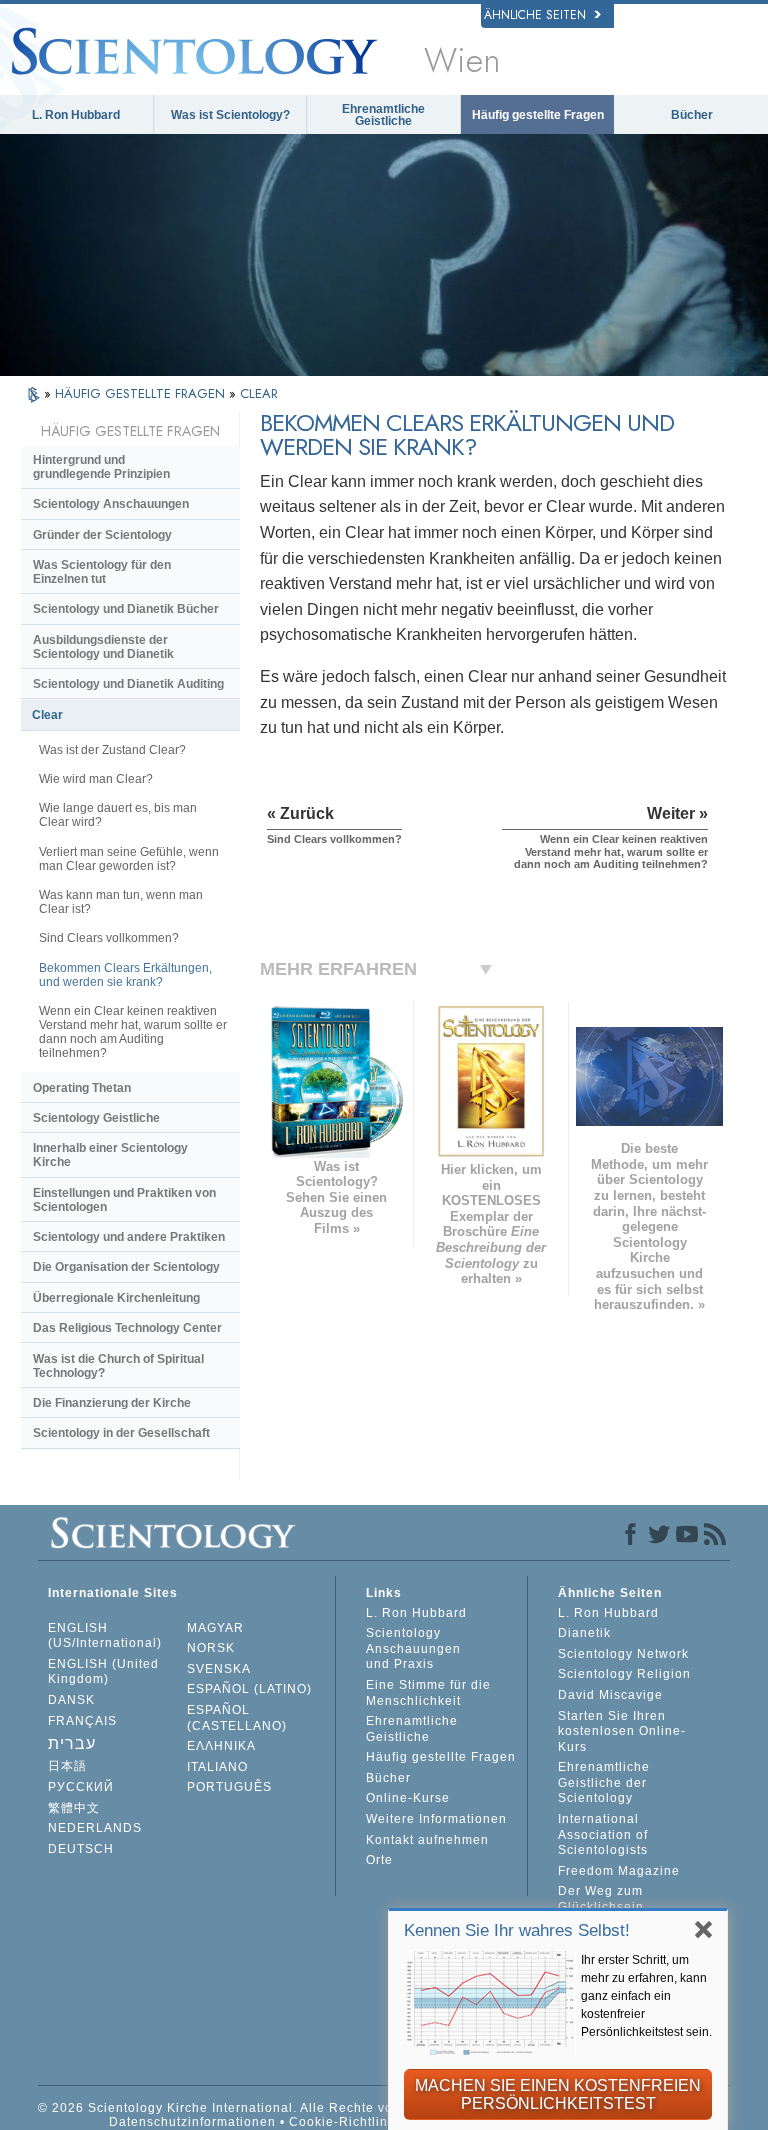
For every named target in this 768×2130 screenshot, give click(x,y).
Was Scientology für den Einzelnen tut (102, 572)
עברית (72, 1743)
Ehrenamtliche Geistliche (383, 115)
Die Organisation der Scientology (126, 1267)
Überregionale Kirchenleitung (116, 1298)
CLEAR (259, 393)
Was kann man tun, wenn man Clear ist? (121, 902)
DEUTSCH (81, 1849)
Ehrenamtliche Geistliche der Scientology (604, 1782)
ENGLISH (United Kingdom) (103, 1672)
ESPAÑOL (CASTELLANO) (237, 1718)
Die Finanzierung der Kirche (112, 1403)
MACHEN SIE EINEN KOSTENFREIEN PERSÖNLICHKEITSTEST (558, 2094)
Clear (47, 715)
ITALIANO (217, 1767)
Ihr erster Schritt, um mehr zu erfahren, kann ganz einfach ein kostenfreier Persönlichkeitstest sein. (646, 1996)
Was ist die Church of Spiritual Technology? (118, 1366)
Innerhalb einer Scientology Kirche (110, 1155)
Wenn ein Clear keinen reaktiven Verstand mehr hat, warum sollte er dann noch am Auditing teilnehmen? (133, 1032)
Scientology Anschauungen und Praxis (413, 1648)
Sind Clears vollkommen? (109, 938)
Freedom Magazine (619, 1871)
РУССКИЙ (81, 1787)
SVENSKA (219, 1669)
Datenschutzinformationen (192, 2122)
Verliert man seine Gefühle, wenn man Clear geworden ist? (129, 859)
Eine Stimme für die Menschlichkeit (428, 1693)
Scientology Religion (624, 1674)
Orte (379, 1860)
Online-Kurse (408, 1798)
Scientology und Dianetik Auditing (128, 684)
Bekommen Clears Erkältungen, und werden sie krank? (125, 975)
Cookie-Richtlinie (344, 2122)
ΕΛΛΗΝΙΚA (221, 1746)
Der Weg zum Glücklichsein (601, 1899)
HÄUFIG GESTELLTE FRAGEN (142, 393)
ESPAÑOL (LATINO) (249, 1689)
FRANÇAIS (82, 1721)
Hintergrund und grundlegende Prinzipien (101, 467)
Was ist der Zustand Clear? (112, 750)
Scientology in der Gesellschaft (121, 1433)
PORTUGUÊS (229, 1787)
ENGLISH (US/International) (105, 1636)
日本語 (67, 1766)
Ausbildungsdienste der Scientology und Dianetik (103, 647)
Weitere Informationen (436, 1819)
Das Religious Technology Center (127, 1328)
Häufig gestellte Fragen (538, 115)
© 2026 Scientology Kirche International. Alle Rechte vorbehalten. (248, 2108)
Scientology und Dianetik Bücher (126, 609)
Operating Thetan (82, 1088)
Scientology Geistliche (96, 1118)
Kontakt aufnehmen (427, 1840)
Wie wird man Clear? (96, 779)
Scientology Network (623, 1654)
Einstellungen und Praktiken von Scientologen (124, 1200)
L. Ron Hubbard (76, 115)
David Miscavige (610, 1695)
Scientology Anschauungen (111, 504)
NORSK (211, 1648)
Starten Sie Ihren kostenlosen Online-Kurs (622, 1731)
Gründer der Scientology (102, 535)
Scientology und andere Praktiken (129, 1237)
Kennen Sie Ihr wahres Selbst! (517, 1930)
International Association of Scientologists (603, 1834)
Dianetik (584, 1633)
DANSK (71, 1700)
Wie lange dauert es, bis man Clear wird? (118, 815)
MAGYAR (215, 1628)
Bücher (692, 115)
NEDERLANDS (95, 1828)
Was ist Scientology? (230, 115)
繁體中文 (74, 1808)
